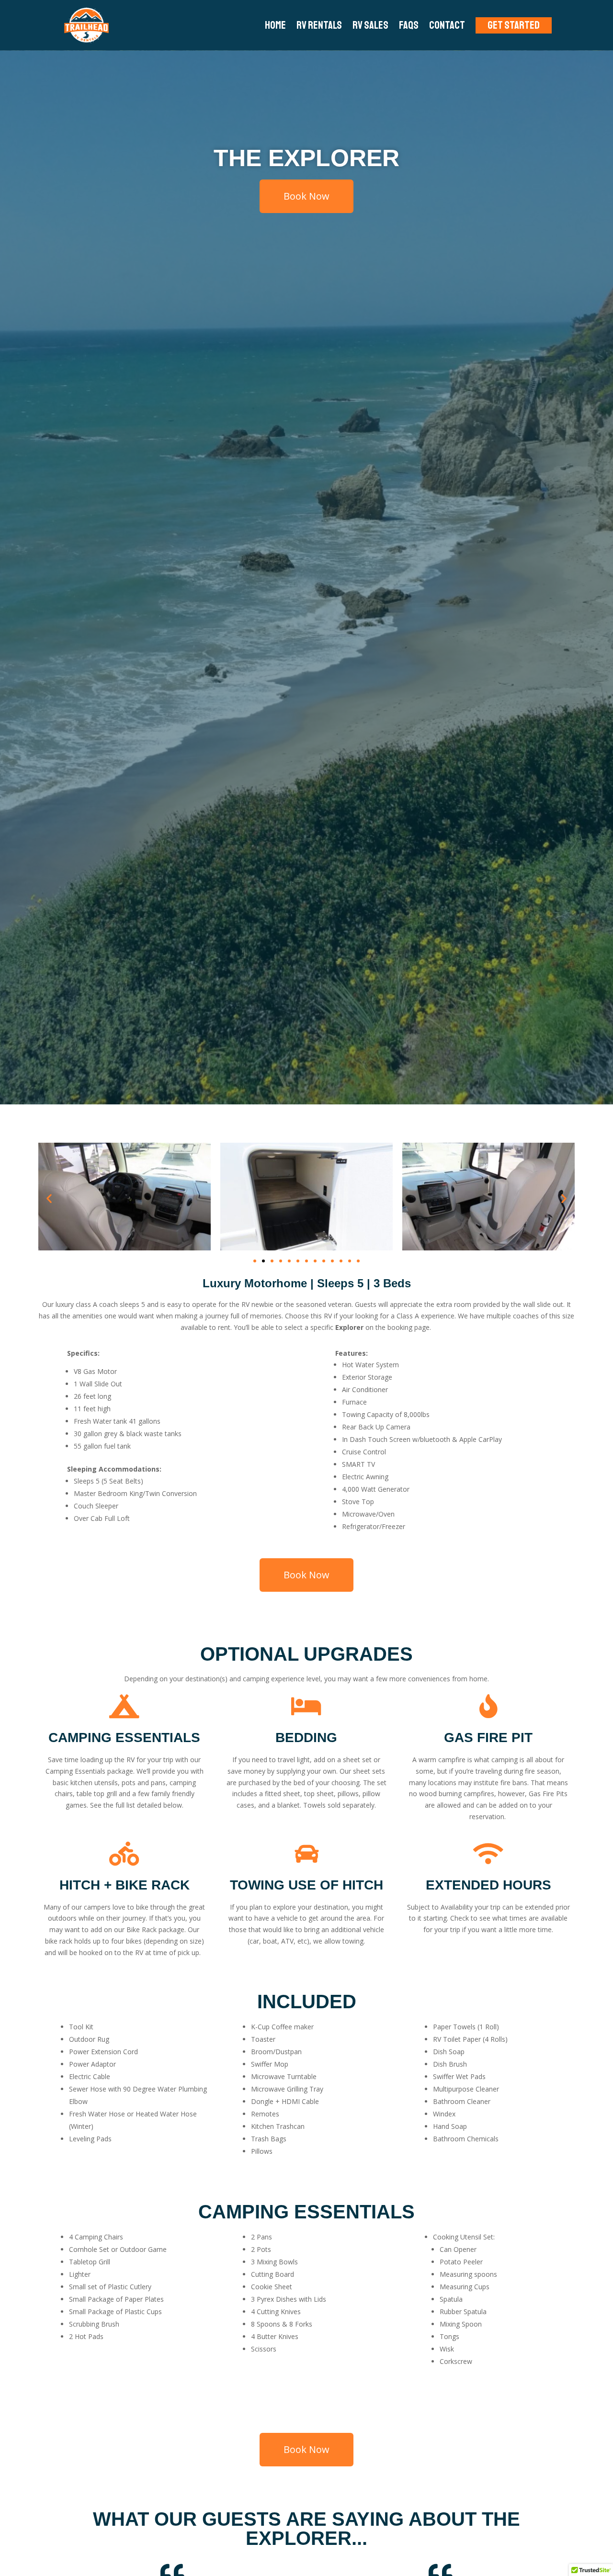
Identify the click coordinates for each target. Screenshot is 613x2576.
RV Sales (370, 25)
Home (275, 25)
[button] (49, 1198)
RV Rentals (319, 25)
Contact (447, 25)
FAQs (409, 25)
